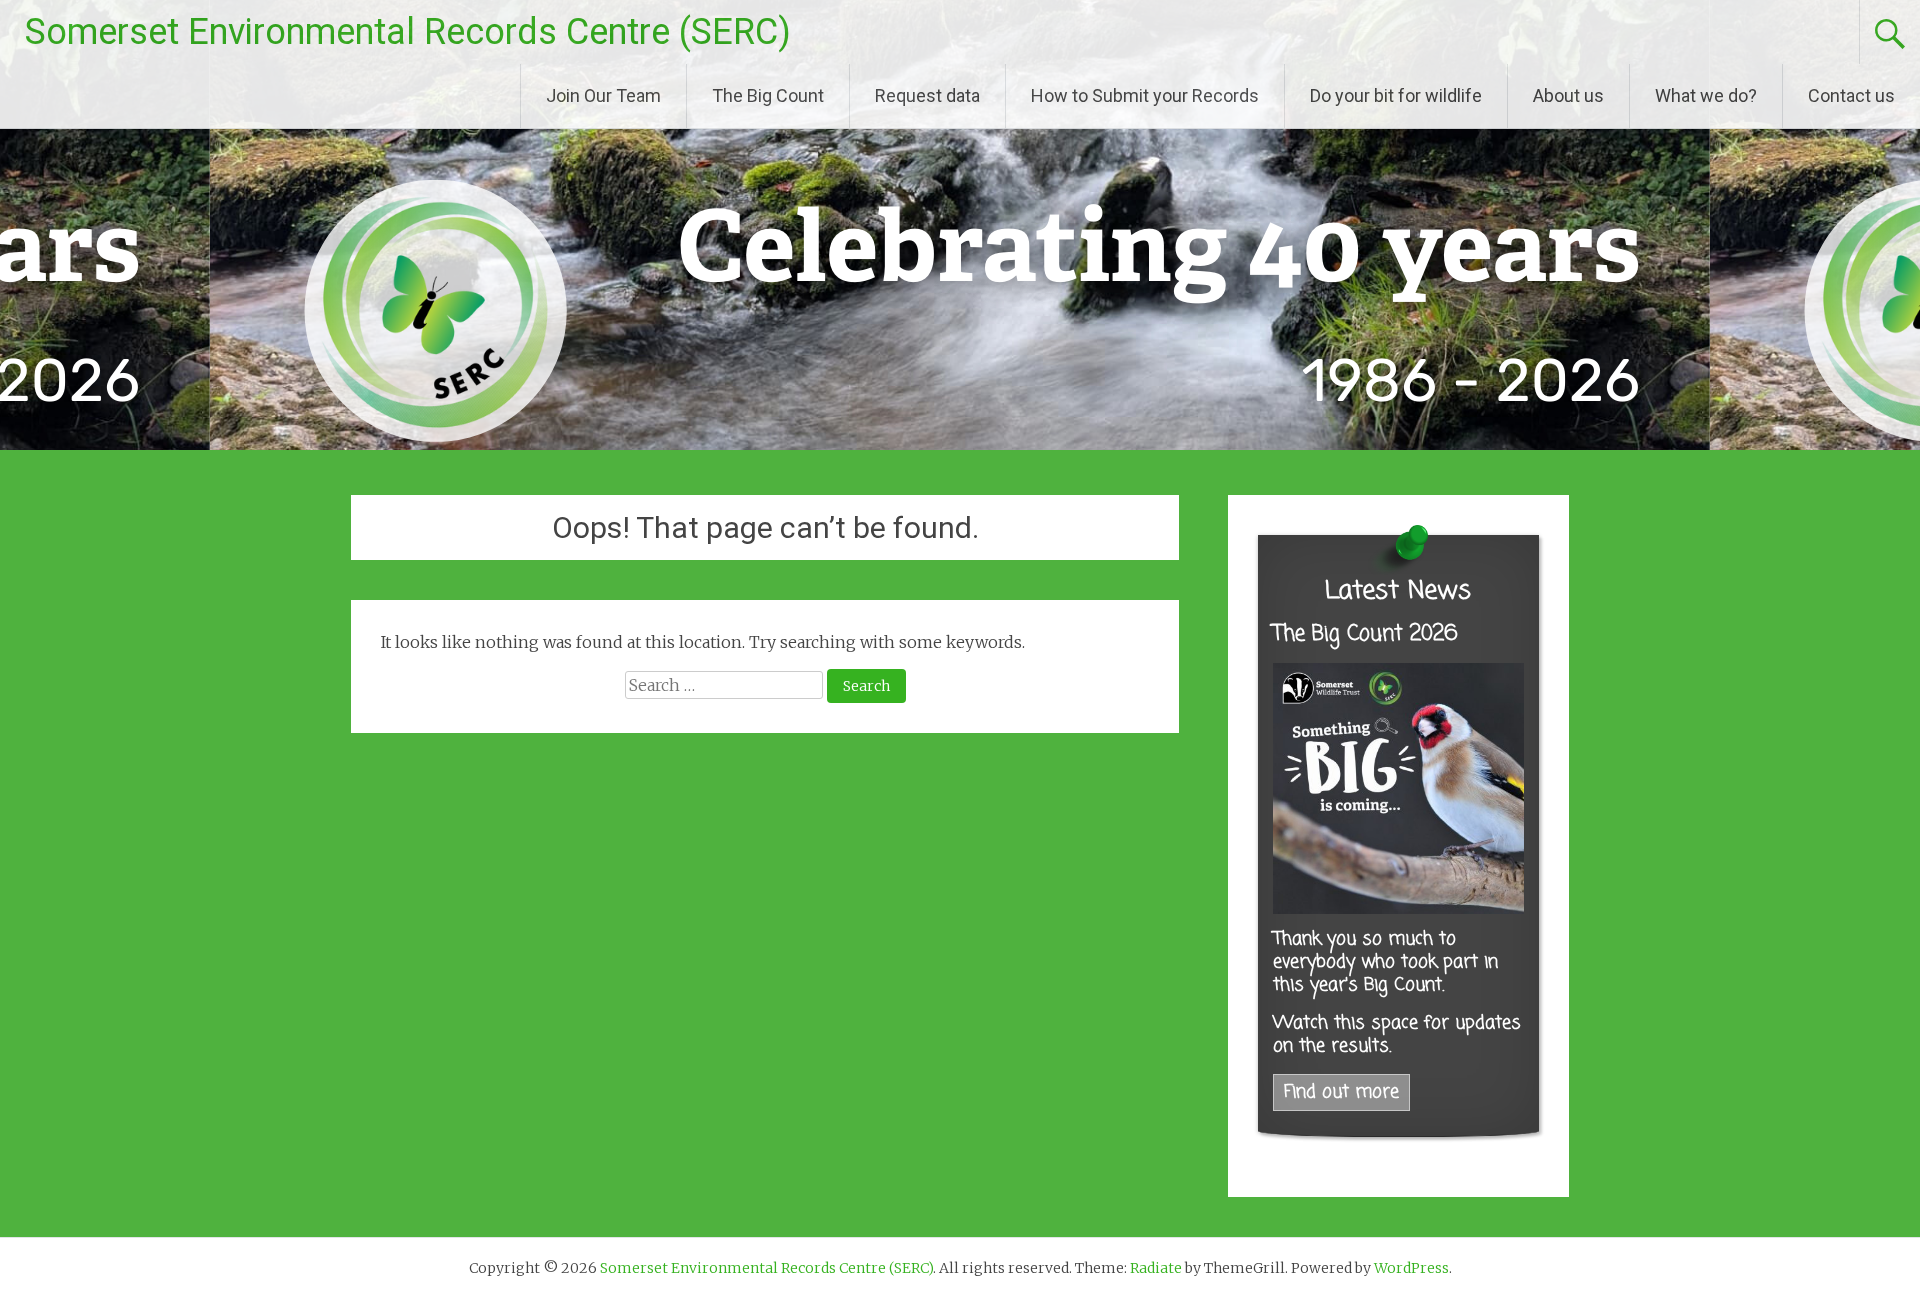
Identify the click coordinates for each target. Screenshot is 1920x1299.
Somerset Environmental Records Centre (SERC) (408, 32)
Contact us (1851, 95)
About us (1568, 95)
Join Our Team (603, 95)
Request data (927, 95)
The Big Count (768, 95)
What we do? (1706, 95)
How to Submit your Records (1145, 95)
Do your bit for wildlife (1396, 95)
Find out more (1341, 1092)
